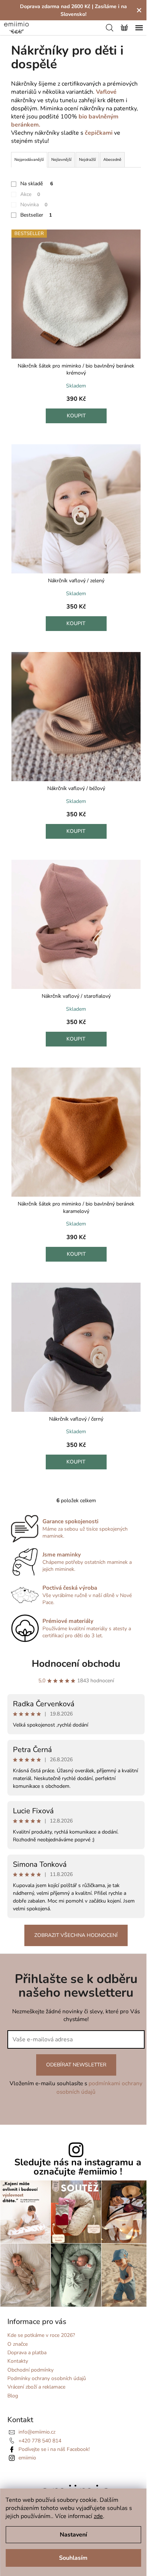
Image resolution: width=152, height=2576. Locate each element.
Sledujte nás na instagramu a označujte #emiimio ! (78, 2167)
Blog (13, 2396)
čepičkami (99, 133)
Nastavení (73, 2535)
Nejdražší (87, 160)
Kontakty (18, 2361)
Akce (30, 194)
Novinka (34, 205)
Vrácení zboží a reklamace (36, 2387)
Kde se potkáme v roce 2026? (41, 2335)
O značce (18, 2344)
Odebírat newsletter (76, 2065)
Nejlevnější (61, 160)
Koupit (76, 416)
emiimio (27, 2458)
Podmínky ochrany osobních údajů (47, 2378)
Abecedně (112, 160)
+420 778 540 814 (40, 2441)
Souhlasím (73, 2558)
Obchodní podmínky (30, 2370)
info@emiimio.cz (37, 2432)
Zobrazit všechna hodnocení (76, 1935)
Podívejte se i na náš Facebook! (54, 2449)
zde (98, 2516)
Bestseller (36, 215)
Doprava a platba (27, 2353)
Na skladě (37, 184)
